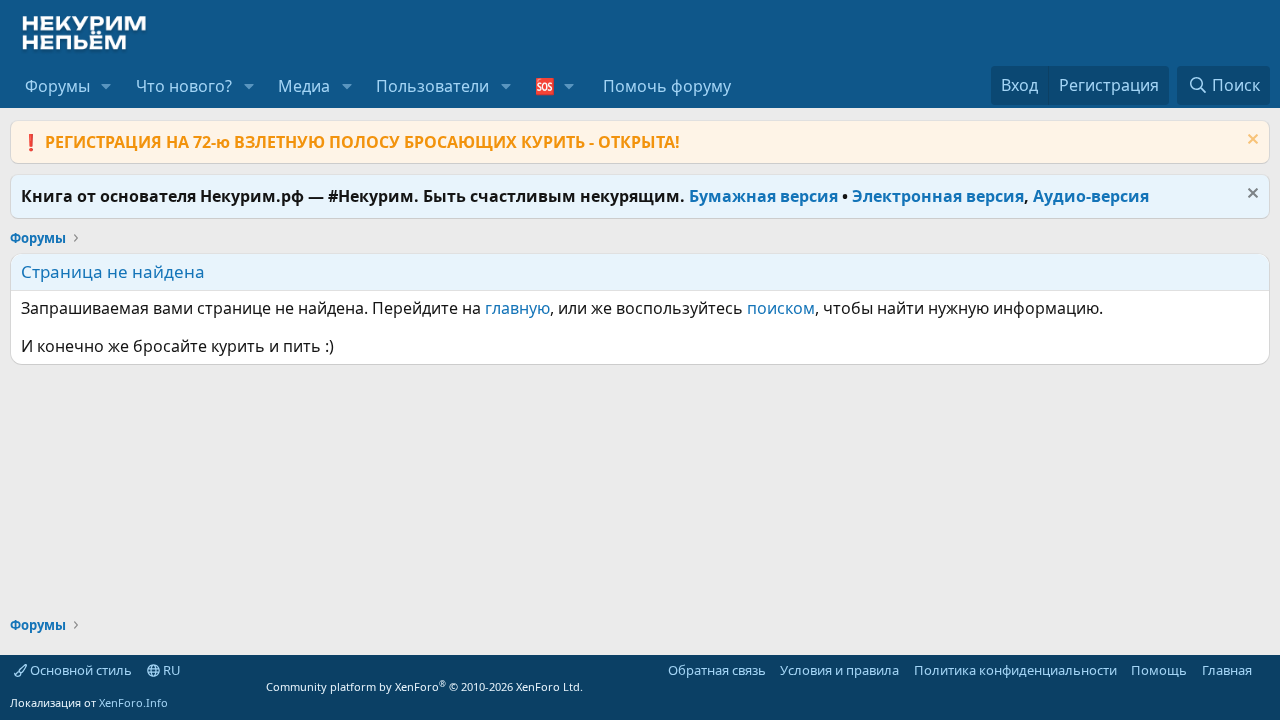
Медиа (304, 86)
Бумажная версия (763, 196)
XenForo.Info (133, 702)
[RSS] (1266, 670)
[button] (106, 86)
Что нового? (184, 86)
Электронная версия (938, 196)
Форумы (57, 86)
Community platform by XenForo (424, 686)
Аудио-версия (1091, 196)
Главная (1227, 670)
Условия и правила (839, 670)
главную (517, 308)
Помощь (1159, 670)
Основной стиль (79, 670)
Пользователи (432, 86)
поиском (781, 308)
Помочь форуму (667, 86)
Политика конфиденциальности (1015, 670)
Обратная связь (717, 670)
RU (170, 670)
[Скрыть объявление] (1250, 141)
